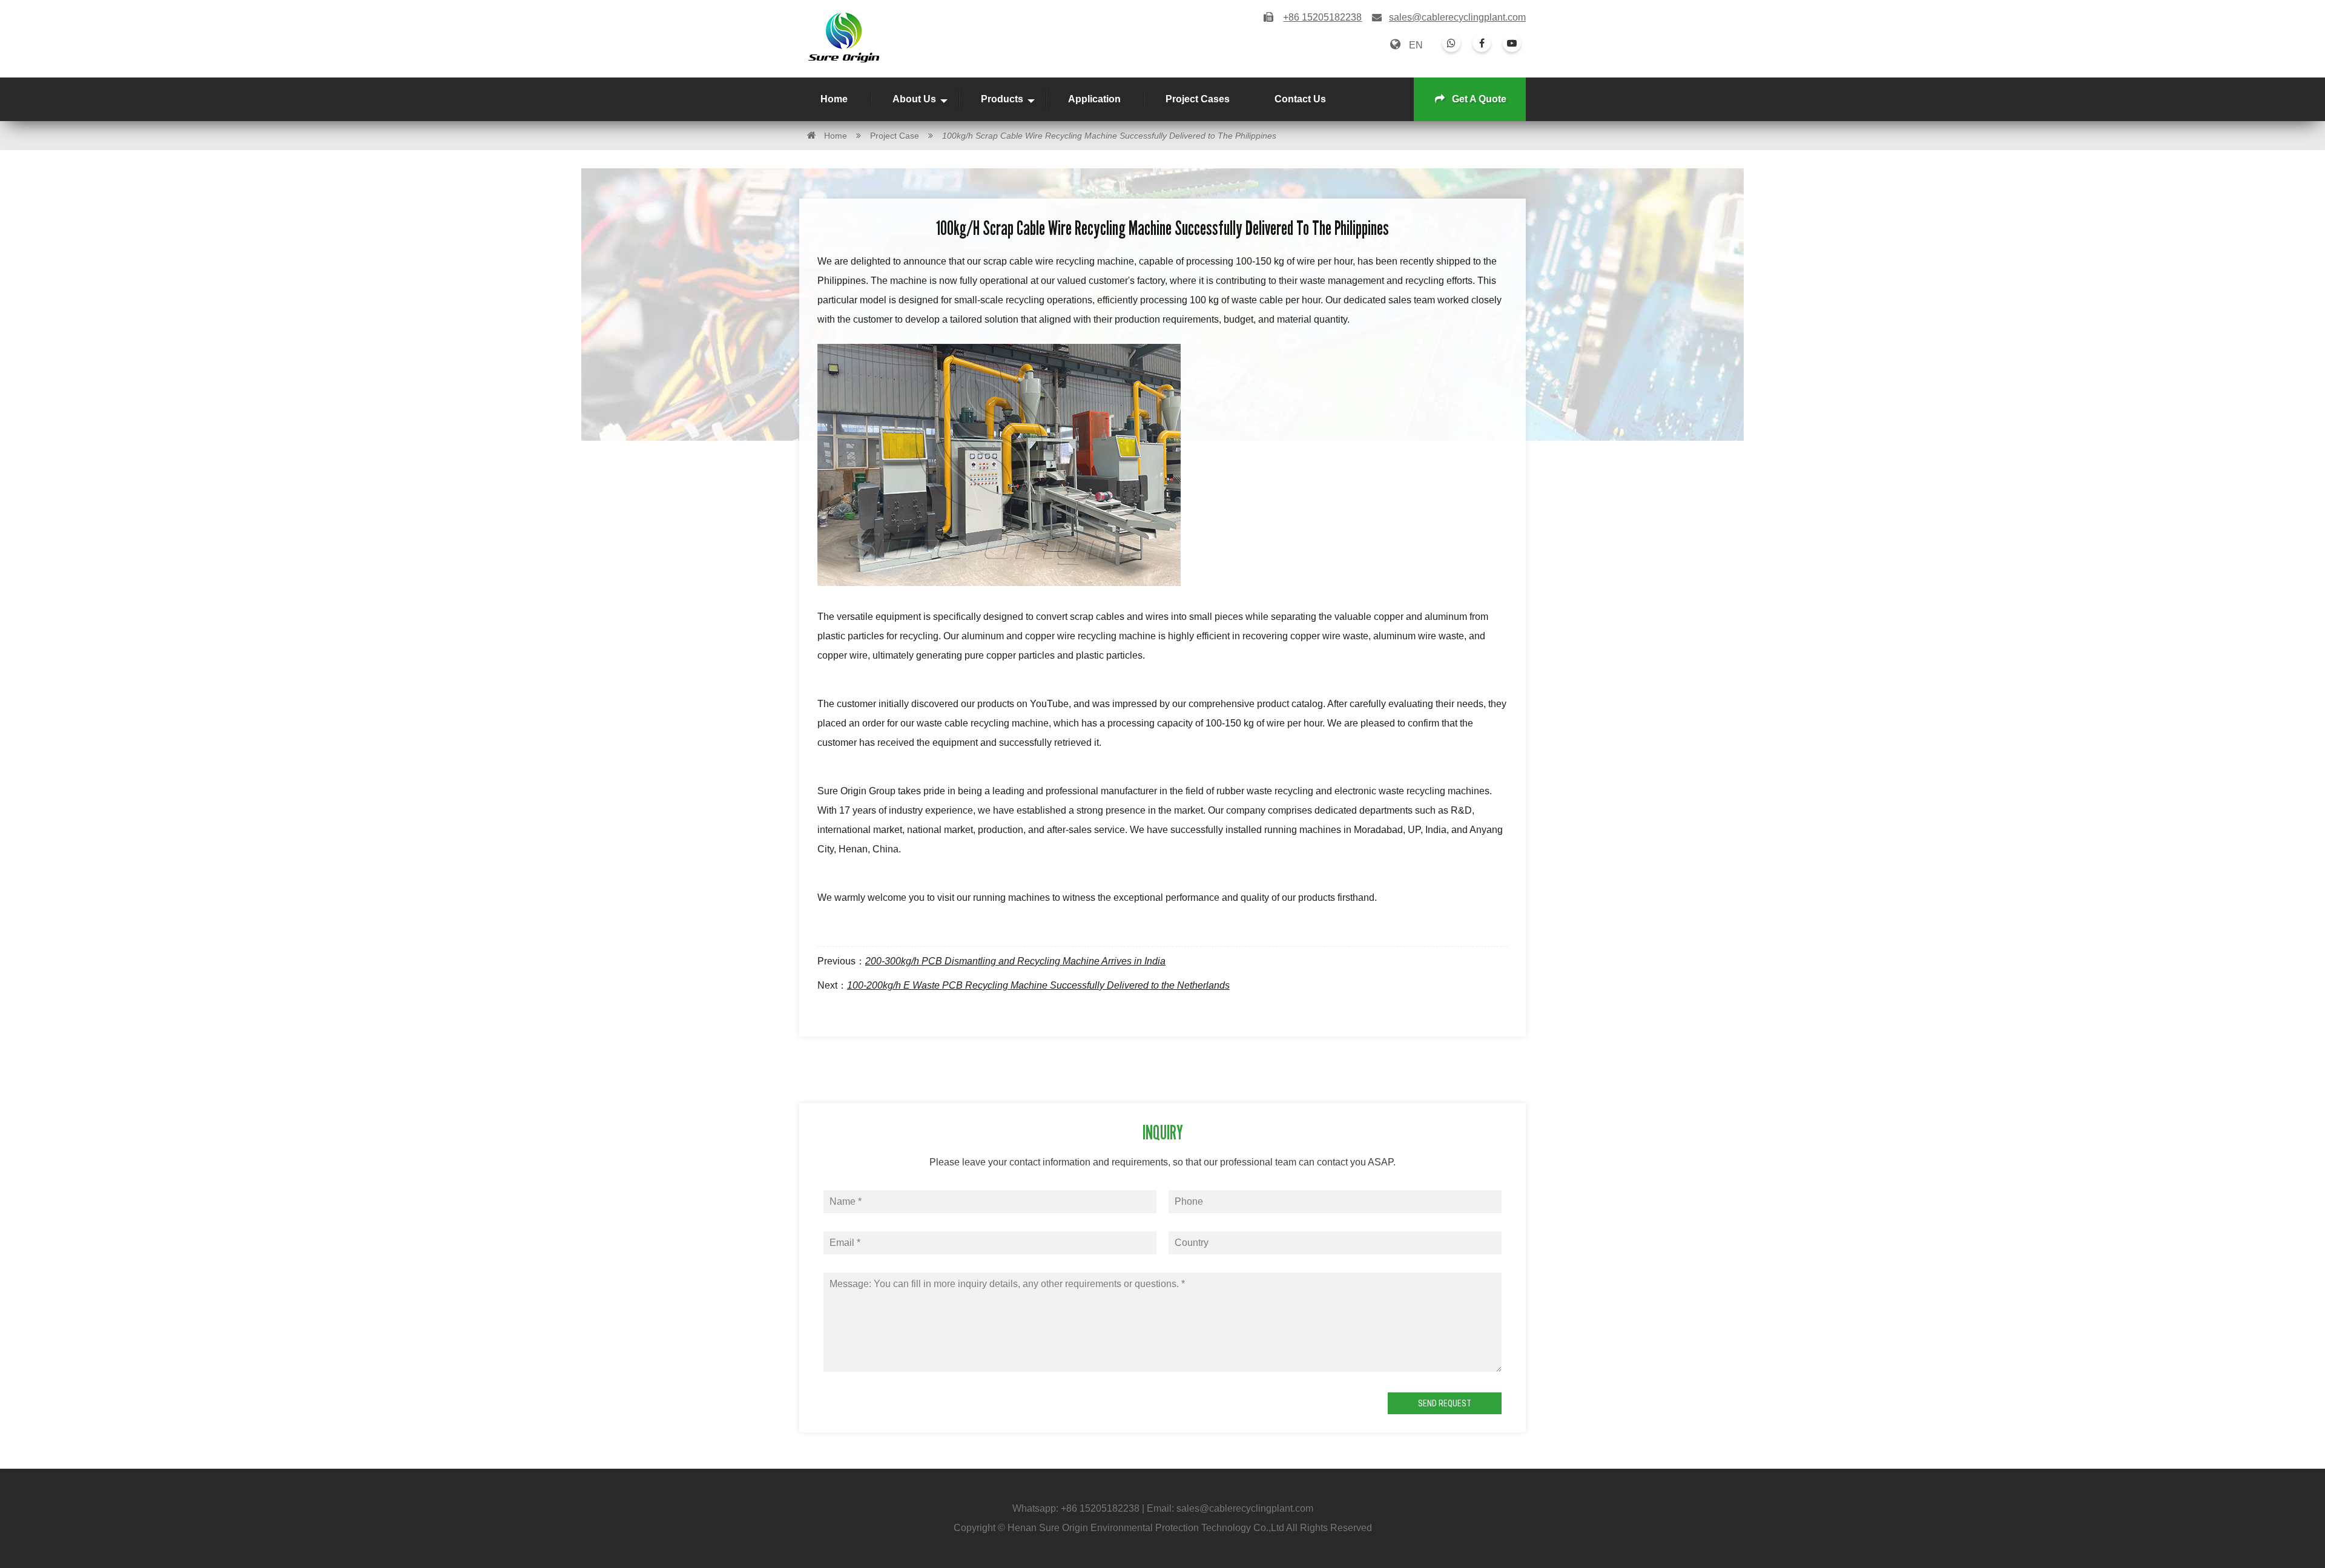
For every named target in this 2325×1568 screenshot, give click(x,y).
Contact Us (1300, 99)
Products (1002, 99)
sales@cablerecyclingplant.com (1457, 17)
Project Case (895, 136)
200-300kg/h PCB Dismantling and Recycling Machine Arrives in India (1015, 961)
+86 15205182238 (1100, 1508)
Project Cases (1198, 99)
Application (1094, 99)
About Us (914, 99)
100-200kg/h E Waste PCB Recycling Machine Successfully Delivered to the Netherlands (1038, 985)
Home (834, 99)
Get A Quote (1479, 99)
